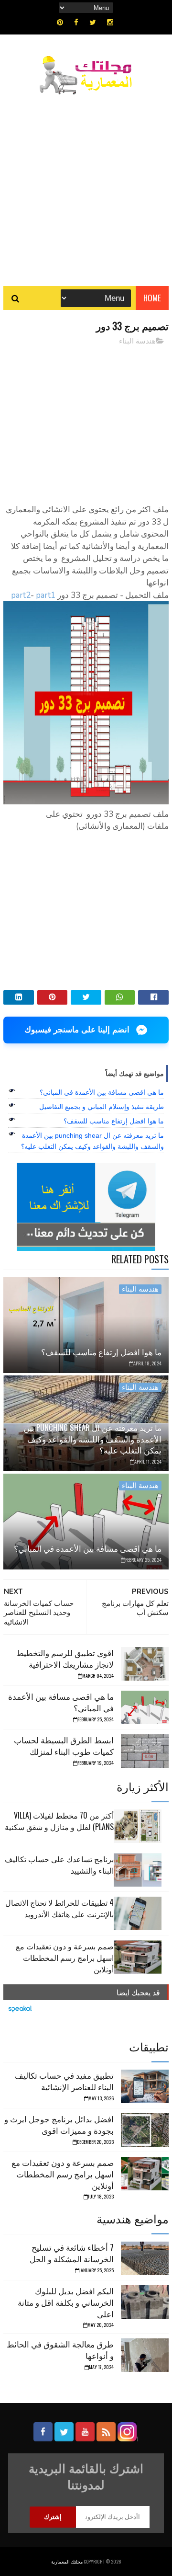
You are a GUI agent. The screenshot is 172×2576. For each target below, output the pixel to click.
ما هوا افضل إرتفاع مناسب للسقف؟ (114, 1121)
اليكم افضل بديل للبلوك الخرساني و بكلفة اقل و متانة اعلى (66, 2302)
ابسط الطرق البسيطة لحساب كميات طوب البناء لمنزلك (64, 1746)
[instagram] (110, 23)
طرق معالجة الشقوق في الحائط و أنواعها (60, 2350)
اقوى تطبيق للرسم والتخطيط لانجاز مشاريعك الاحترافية (65, 1658)
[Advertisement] (86, 185)
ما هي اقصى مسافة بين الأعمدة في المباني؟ (102, 1092)
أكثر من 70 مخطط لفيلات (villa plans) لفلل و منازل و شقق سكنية (59, 1821)
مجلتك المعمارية (67, 2561)
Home (152, 298)
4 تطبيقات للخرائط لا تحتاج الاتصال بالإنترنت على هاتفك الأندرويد (59, 1908)
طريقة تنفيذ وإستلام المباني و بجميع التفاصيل (102, 1107)
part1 (46, 595)
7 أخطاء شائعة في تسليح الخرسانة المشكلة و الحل (72, 2253)
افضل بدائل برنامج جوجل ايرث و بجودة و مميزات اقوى (59, 2124)
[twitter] (93, 23)
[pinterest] (60, 23)
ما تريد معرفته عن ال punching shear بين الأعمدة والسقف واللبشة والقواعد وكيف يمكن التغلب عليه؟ (92, 1439)
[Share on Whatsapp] (120, 997)
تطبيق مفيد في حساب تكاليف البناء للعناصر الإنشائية (64, 2081)
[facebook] (76, 23)
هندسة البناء (137, 341)
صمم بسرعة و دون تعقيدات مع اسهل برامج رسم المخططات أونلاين (65, 1958)
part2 (21, 595)
